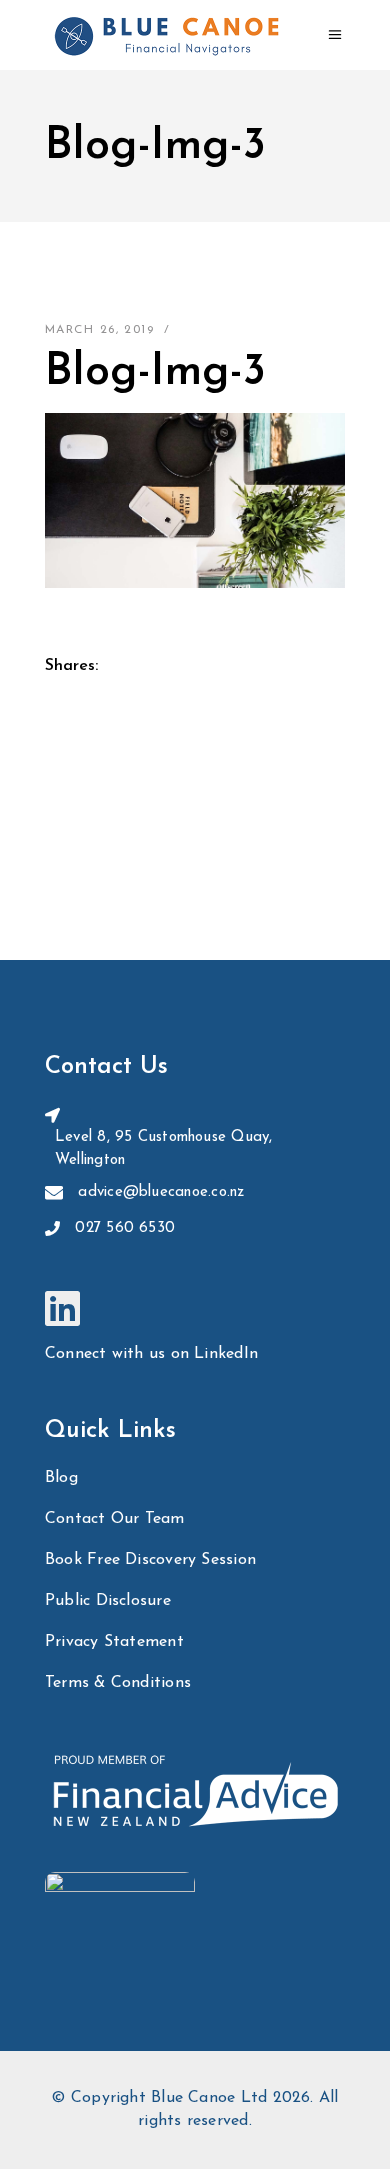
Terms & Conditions (118, 1683)
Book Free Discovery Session (150, 1560)
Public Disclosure (108, 1601)
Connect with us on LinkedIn (151, 1354)
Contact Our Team (115, 1519)
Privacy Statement (114, 1642)
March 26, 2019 (99, 330)
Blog (61, 1478)
